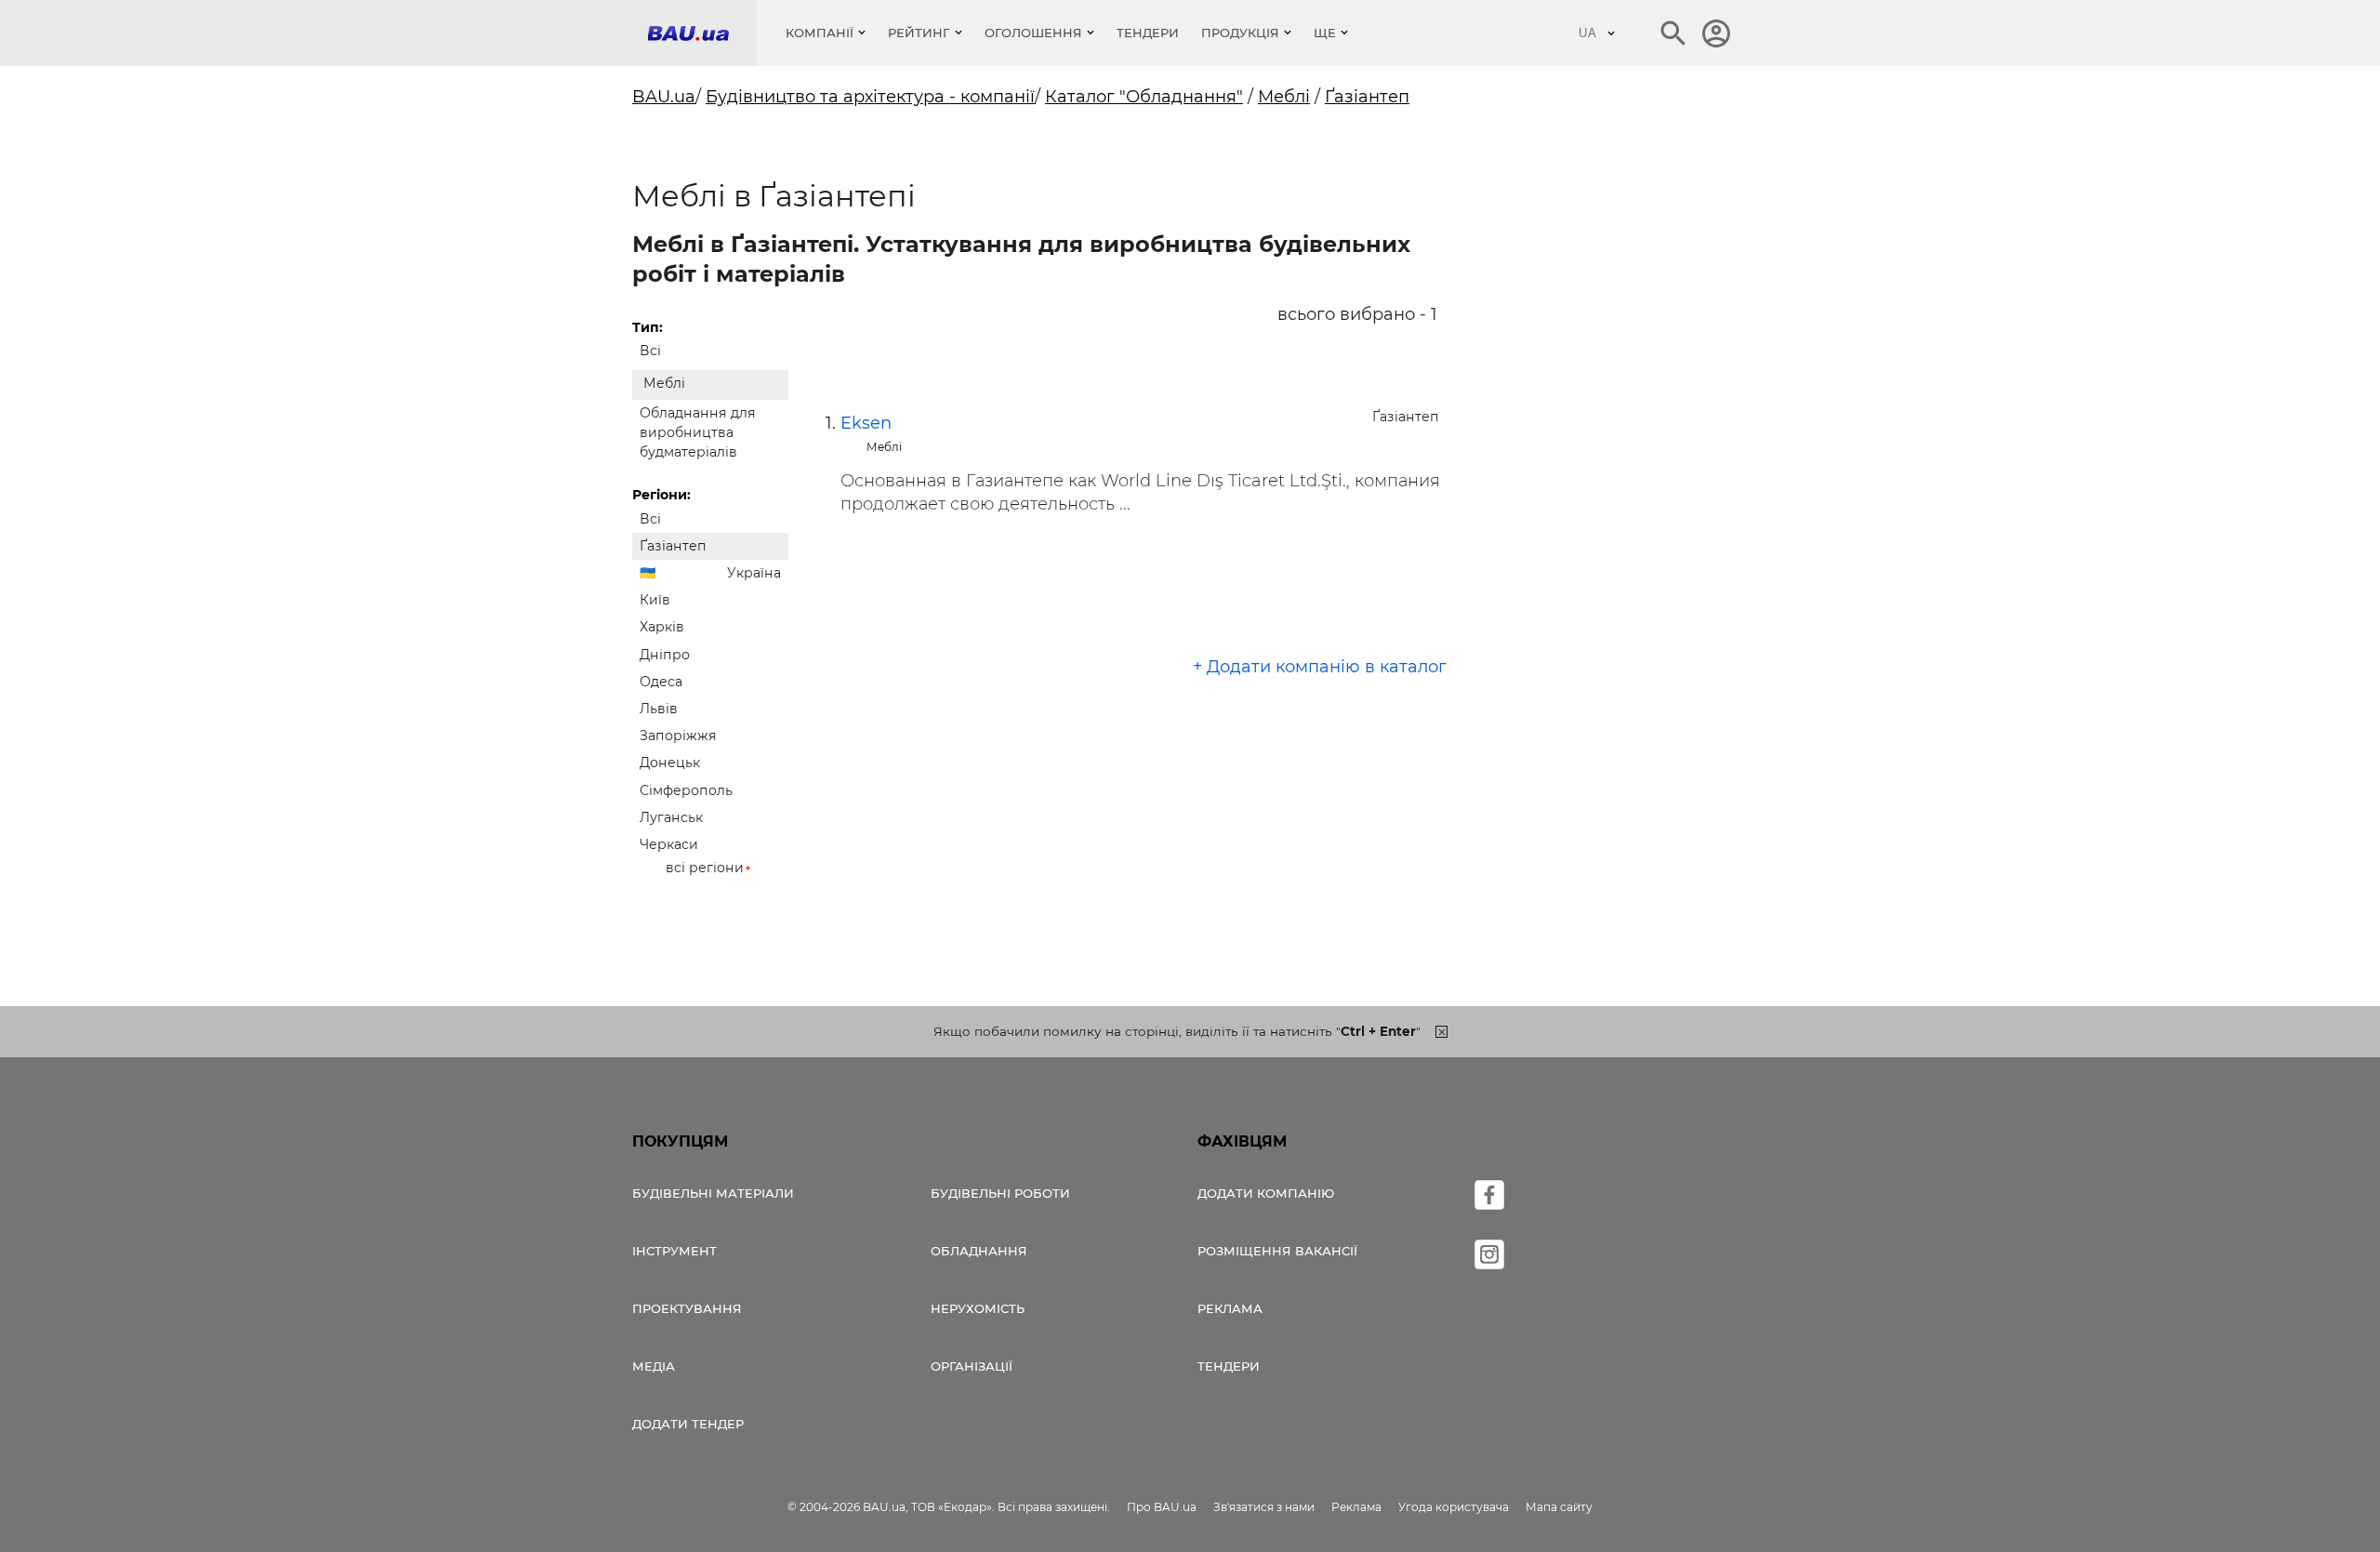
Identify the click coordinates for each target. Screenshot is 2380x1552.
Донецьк (670, 763)
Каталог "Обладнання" (1144, 97)
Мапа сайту (1559, 1507)
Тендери (1148, 33)
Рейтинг (919, 33)
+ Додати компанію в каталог (1320, 667)
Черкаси (669, 844)
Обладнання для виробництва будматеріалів (698, 432)
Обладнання (979, 1251)
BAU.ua (664, 97)
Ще (1325, 33)
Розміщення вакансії (1277, 1251)
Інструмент (674, 1251)
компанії (820, 33)
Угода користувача (1454, 1507)
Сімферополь (686, 790)
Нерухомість (978, 1308)
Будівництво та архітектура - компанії (870, 97)
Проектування (687, 1308)
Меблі (1284, 97)
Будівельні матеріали (713, 1193)
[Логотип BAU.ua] (702, 33)
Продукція (1240, 33)
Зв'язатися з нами (1264, 1507)
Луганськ (671, 817)
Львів (659, 709)
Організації (972, 1366)
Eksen (866, 423)
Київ (655, 600)
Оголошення (1033, 33)
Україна (754, 573)
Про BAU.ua (1162, 1507)
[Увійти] (1716, 33)
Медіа (654, 1366)
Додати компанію (1266, 1193)
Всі (650, 351)
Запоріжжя (678, 736)
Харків (662, 627)
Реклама (1230, 1308)
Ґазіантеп (1367, 97)
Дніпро (665, 655)
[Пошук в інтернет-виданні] (1673, 33)
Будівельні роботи (1000, 1193)
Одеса (661, 682)
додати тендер (688, 1424)
